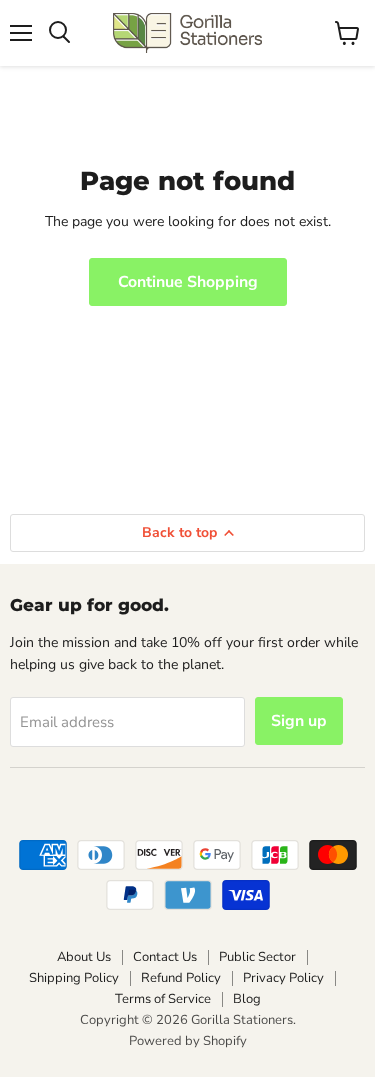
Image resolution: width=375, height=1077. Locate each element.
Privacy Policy (283, 978)
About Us (84, 957)
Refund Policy (181, 978)
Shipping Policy (74, 978)
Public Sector (257, 957)
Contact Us (165, 957)
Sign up (299, 721)
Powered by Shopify (188, 1041)
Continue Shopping (188, 282)
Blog (247, 999)
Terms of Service (163, 999)
